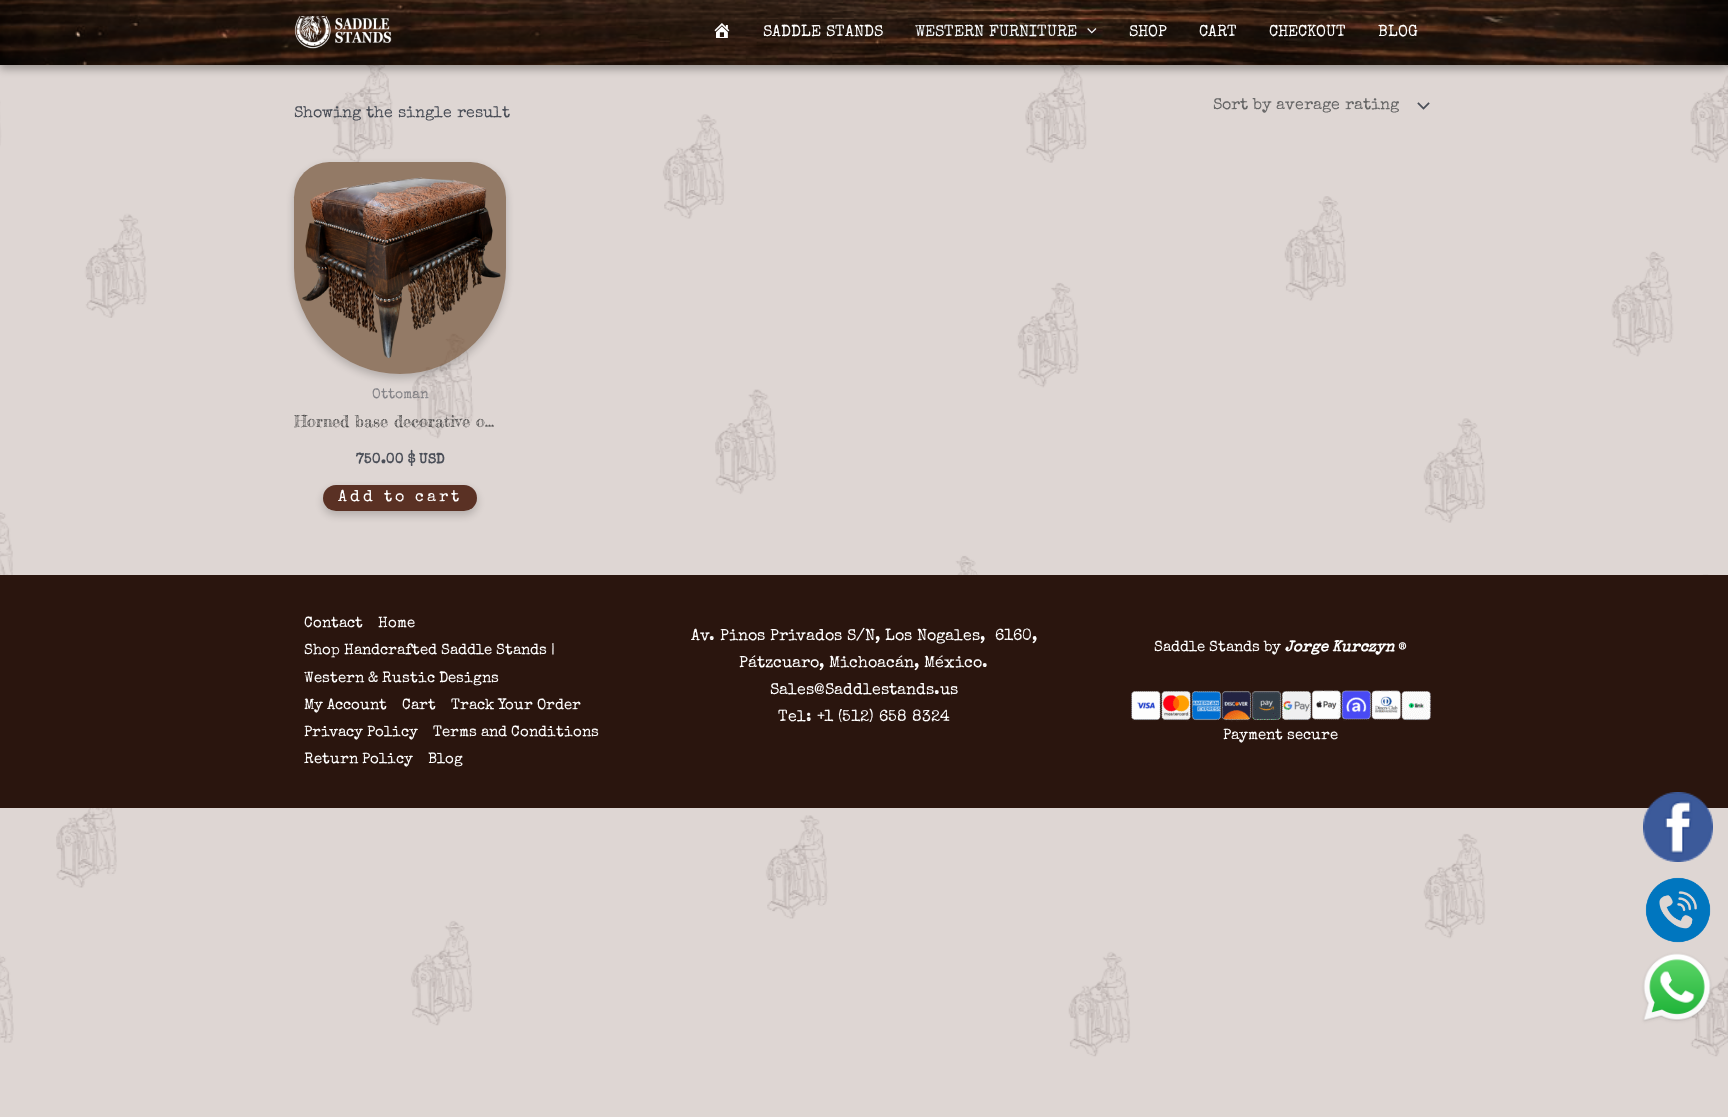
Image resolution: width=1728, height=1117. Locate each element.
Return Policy (358, 759)
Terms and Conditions (516, 732)
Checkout (1307, 33)
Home (396, 623)
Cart (1218, 33)
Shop (1148, 33)
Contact (333, 623)
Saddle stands (823, 33)
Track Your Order (516, 705)
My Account (345, 705)
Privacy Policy (361, 732)
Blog (1398, 33)
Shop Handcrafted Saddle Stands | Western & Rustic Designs (429, 664)
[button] (1087, 33)
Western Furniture (996, 33)
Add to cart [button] (400, 498)
